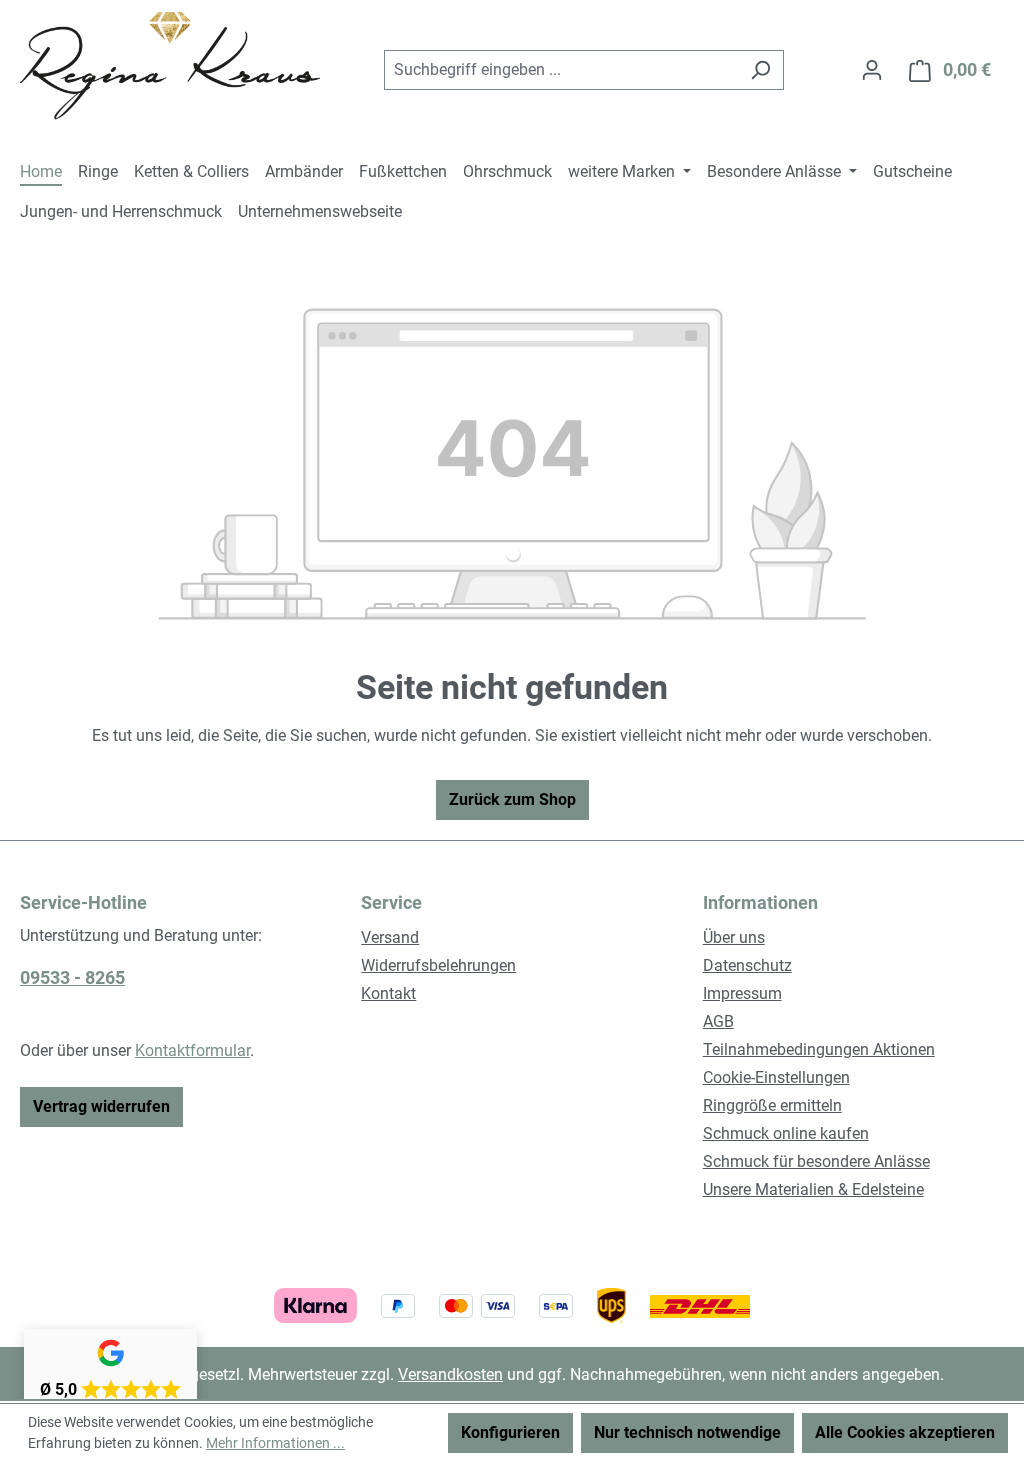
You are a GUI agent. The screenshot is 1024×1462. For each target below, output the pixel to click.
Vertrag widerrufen (101, 1106)
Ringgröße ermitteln (772, 1105)
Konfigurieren (510, 1432)
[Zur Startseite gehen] (170, 66)
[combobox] (561, 70)
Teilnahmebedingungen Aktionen (819, 1049)
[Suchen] (760, 70)
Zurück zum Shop (512, 799)
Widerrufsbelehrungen (438, 965)
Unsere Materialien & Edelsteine (813, 1189)
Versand (390, 937)
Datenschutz (747, 965)
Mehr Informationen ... (275, 1443)
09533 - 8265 (72, 977)
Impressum (742, 993)
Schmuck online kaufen (786, 1133)
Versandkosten (450, 1374)
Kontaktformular (192, 1050)
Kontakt (388, 993)
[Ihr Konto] (872, 70)
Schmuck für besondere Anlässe (816, 1161)
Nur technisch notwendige (687, 1432)
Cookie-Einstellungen (776, 1077)
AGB (718, 1021)
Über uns (734, 937)
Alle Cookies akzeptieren (905, 1432)
